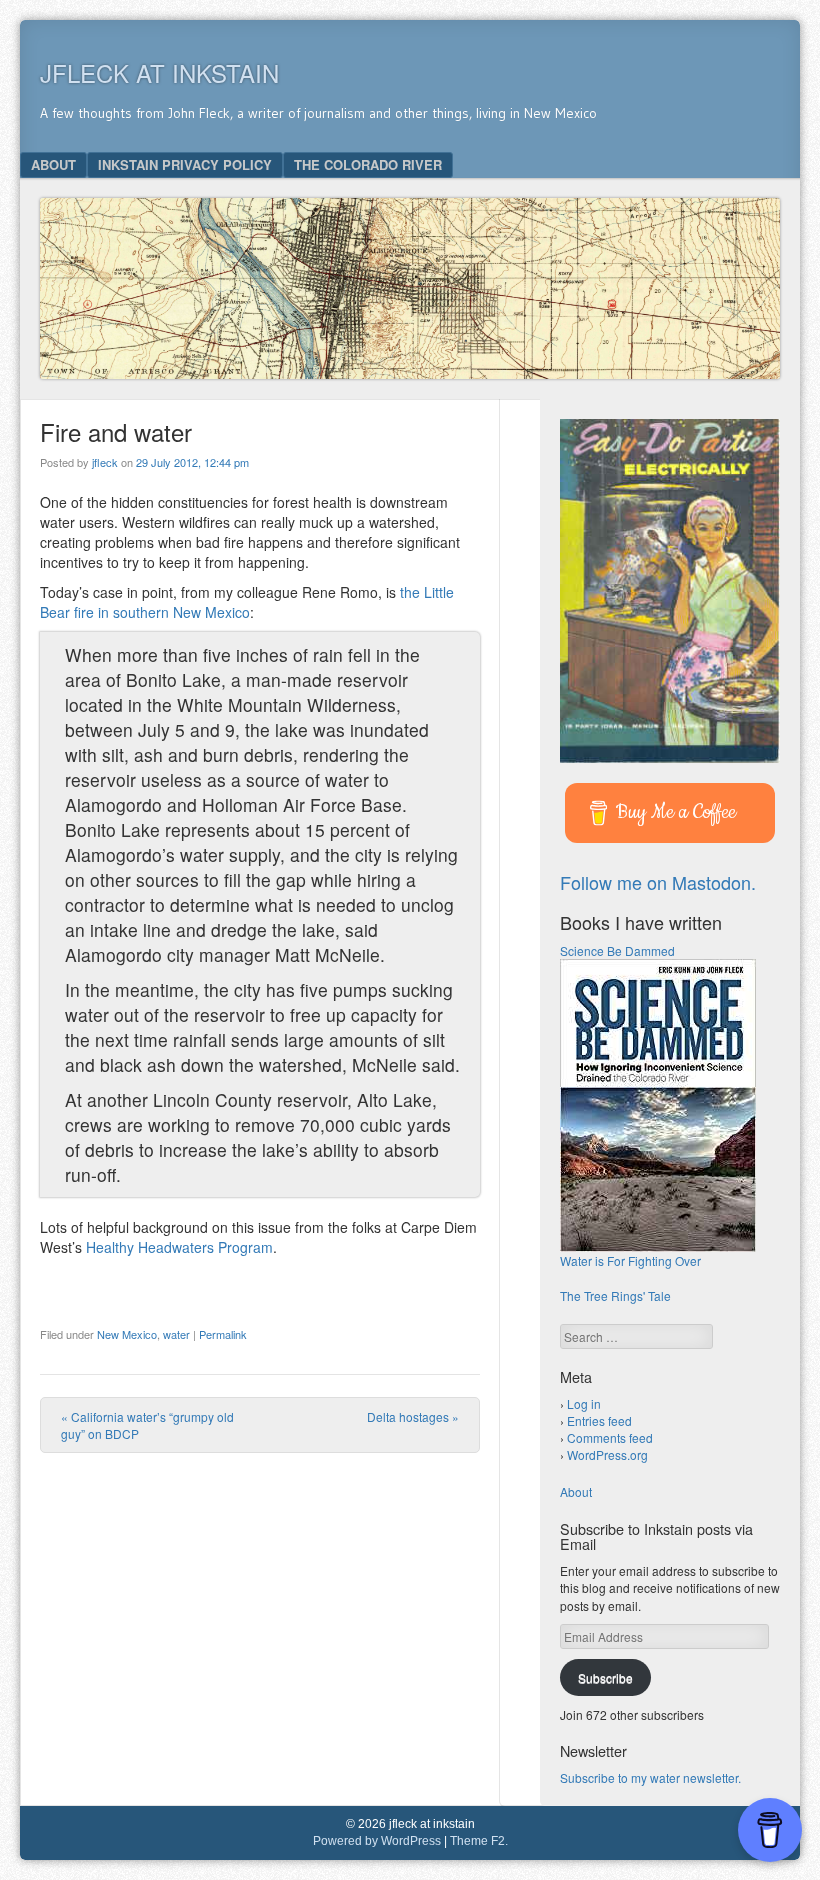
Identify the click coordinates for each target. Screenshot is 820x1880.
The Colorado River (368, 164)
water (176, 1334)
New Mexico (127, 1334)
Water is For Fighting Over (630, 1260)
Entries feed (599, 1420)
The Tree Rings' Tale (615, 1295)
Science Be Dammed (617, 950)
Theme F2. (479, 1841)
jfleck (105, 462)
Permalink (223, 1334)
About (53, 164)
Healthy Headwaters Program (179, 1247)
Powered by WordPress (377, 1841)
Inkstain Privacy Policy (185, 164)
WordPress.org (607, 1454)
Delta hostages (413, 1416)
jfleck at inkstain (159, 72)
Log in (584, 1403)
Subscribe (605, 1677)
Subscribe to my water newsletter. (650, 1777)
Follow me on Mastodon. (658, 882)
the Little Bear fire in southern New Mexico (247, 602)
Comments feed (610, 1437)
